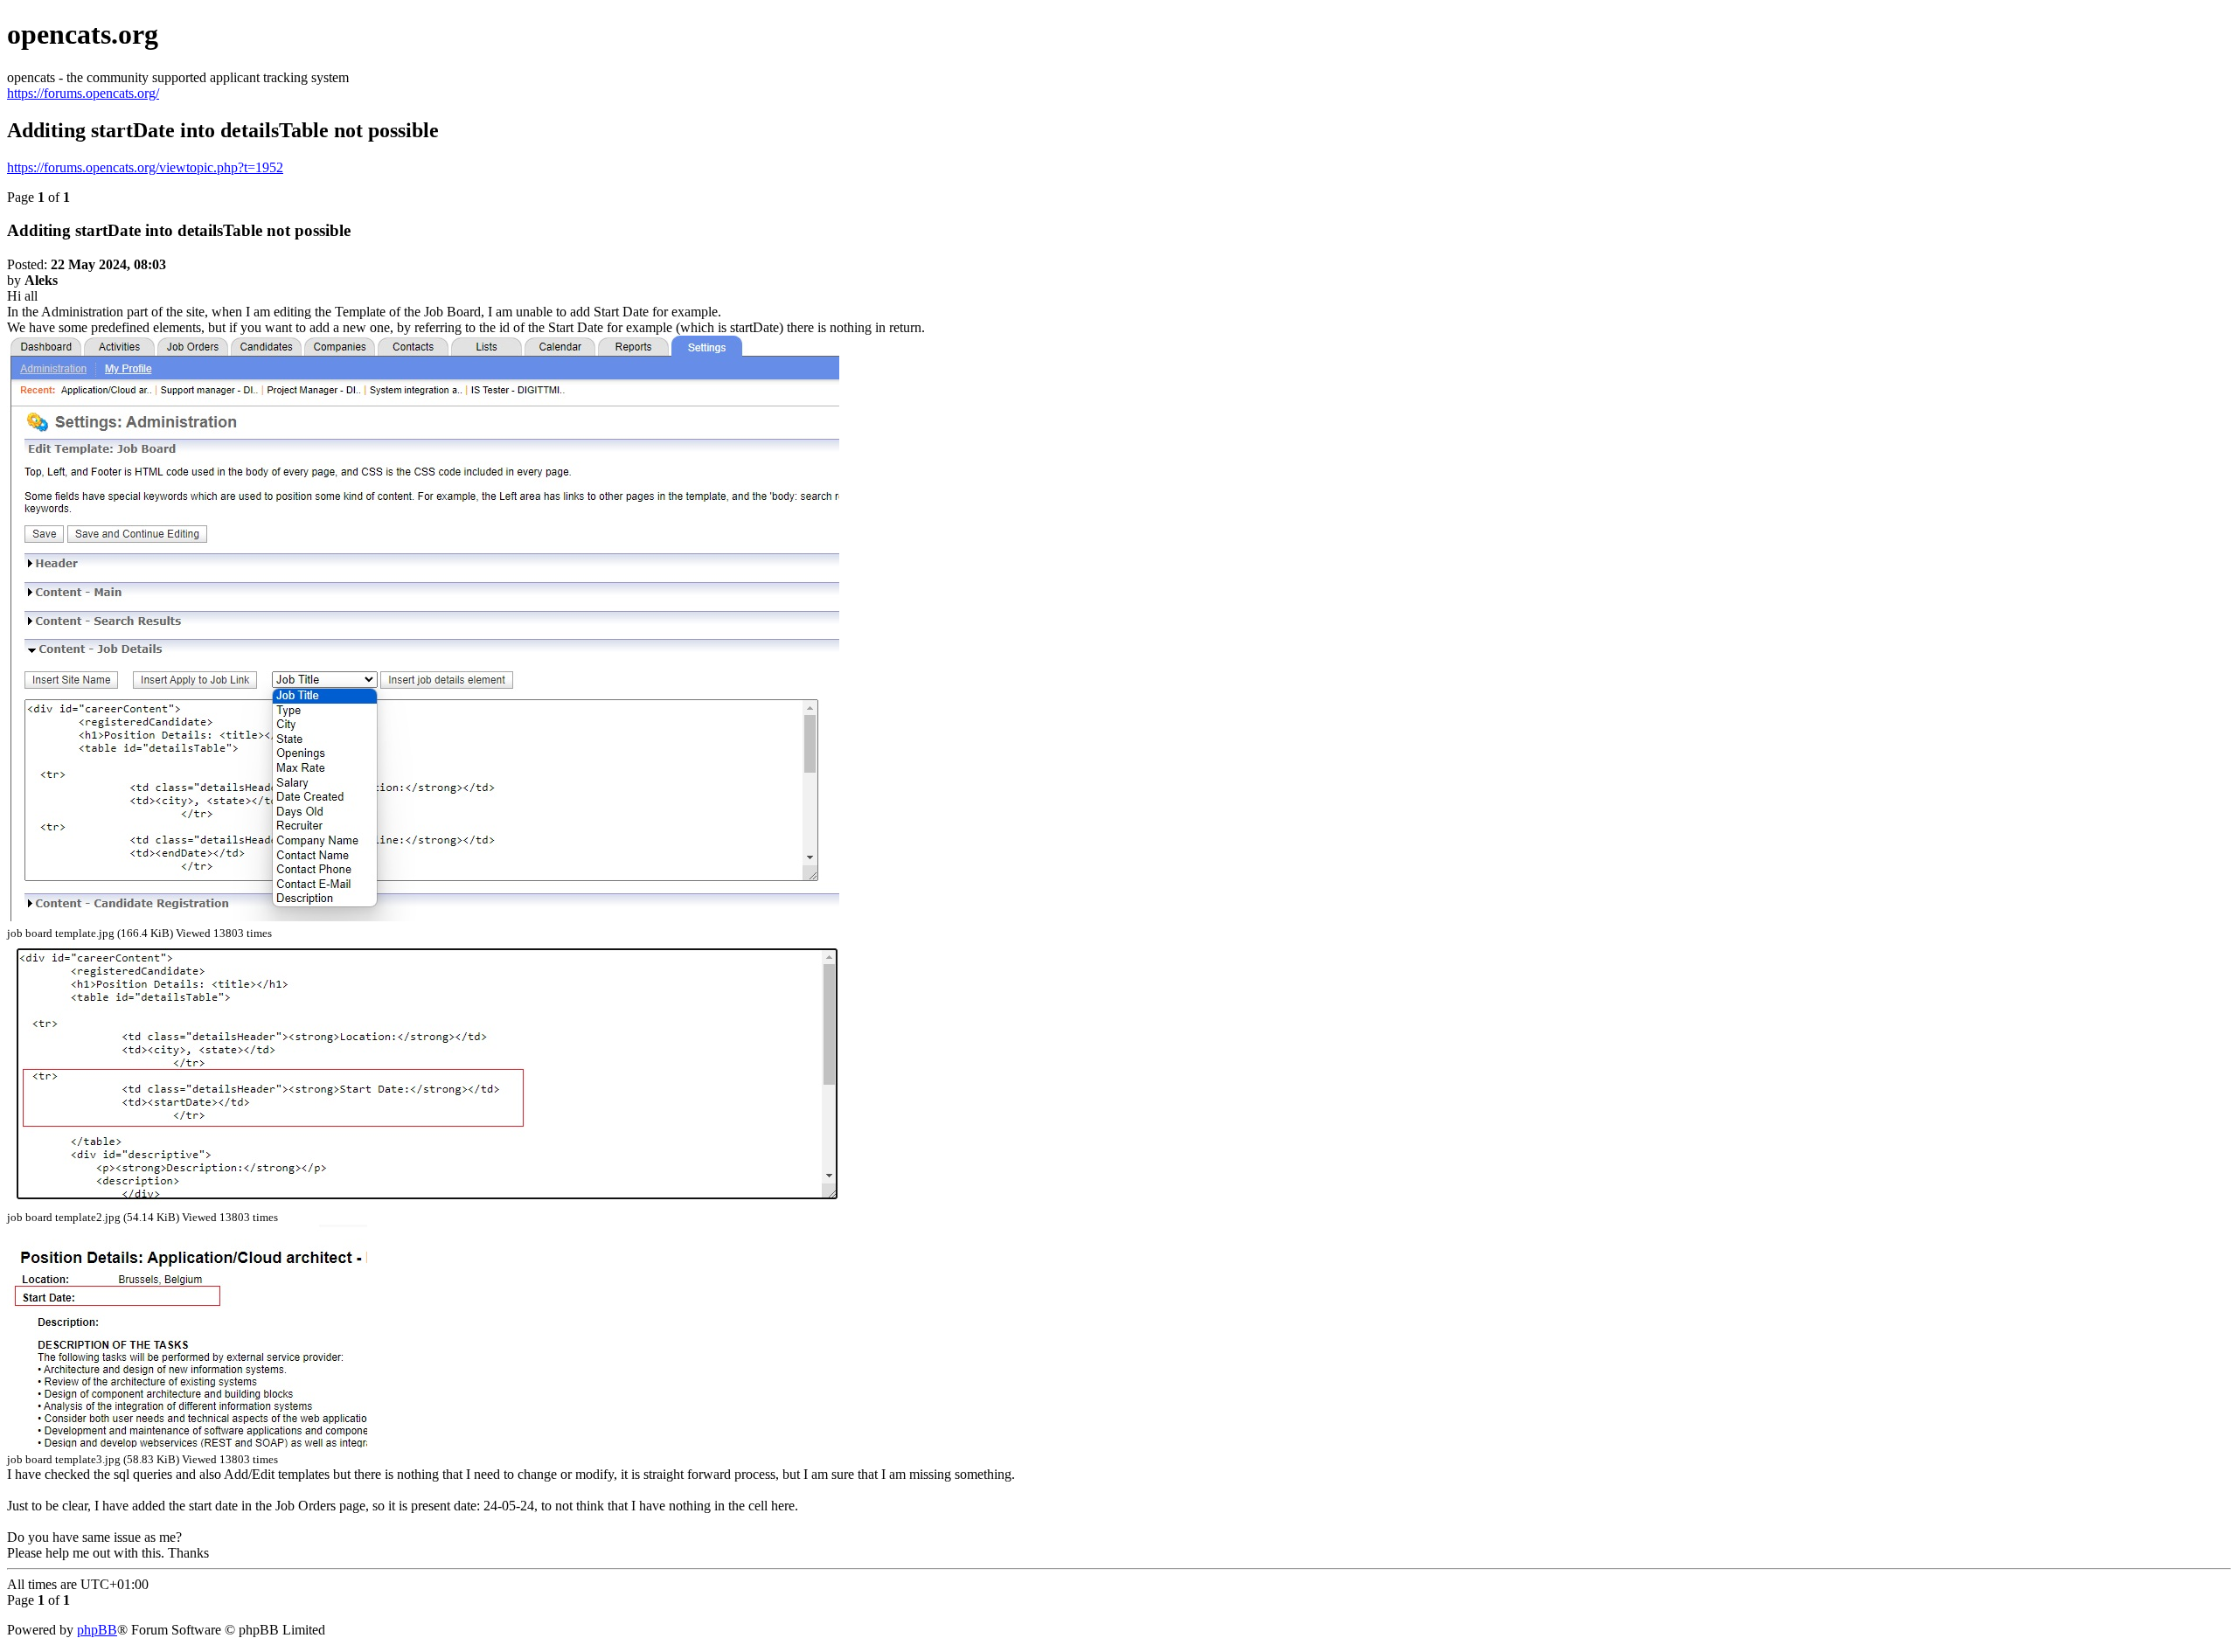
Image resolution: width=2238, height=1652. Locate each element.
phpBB (97, 1630)
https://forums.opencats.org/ (83, 93)
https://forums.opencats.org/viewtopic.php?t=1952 (145, 167)
